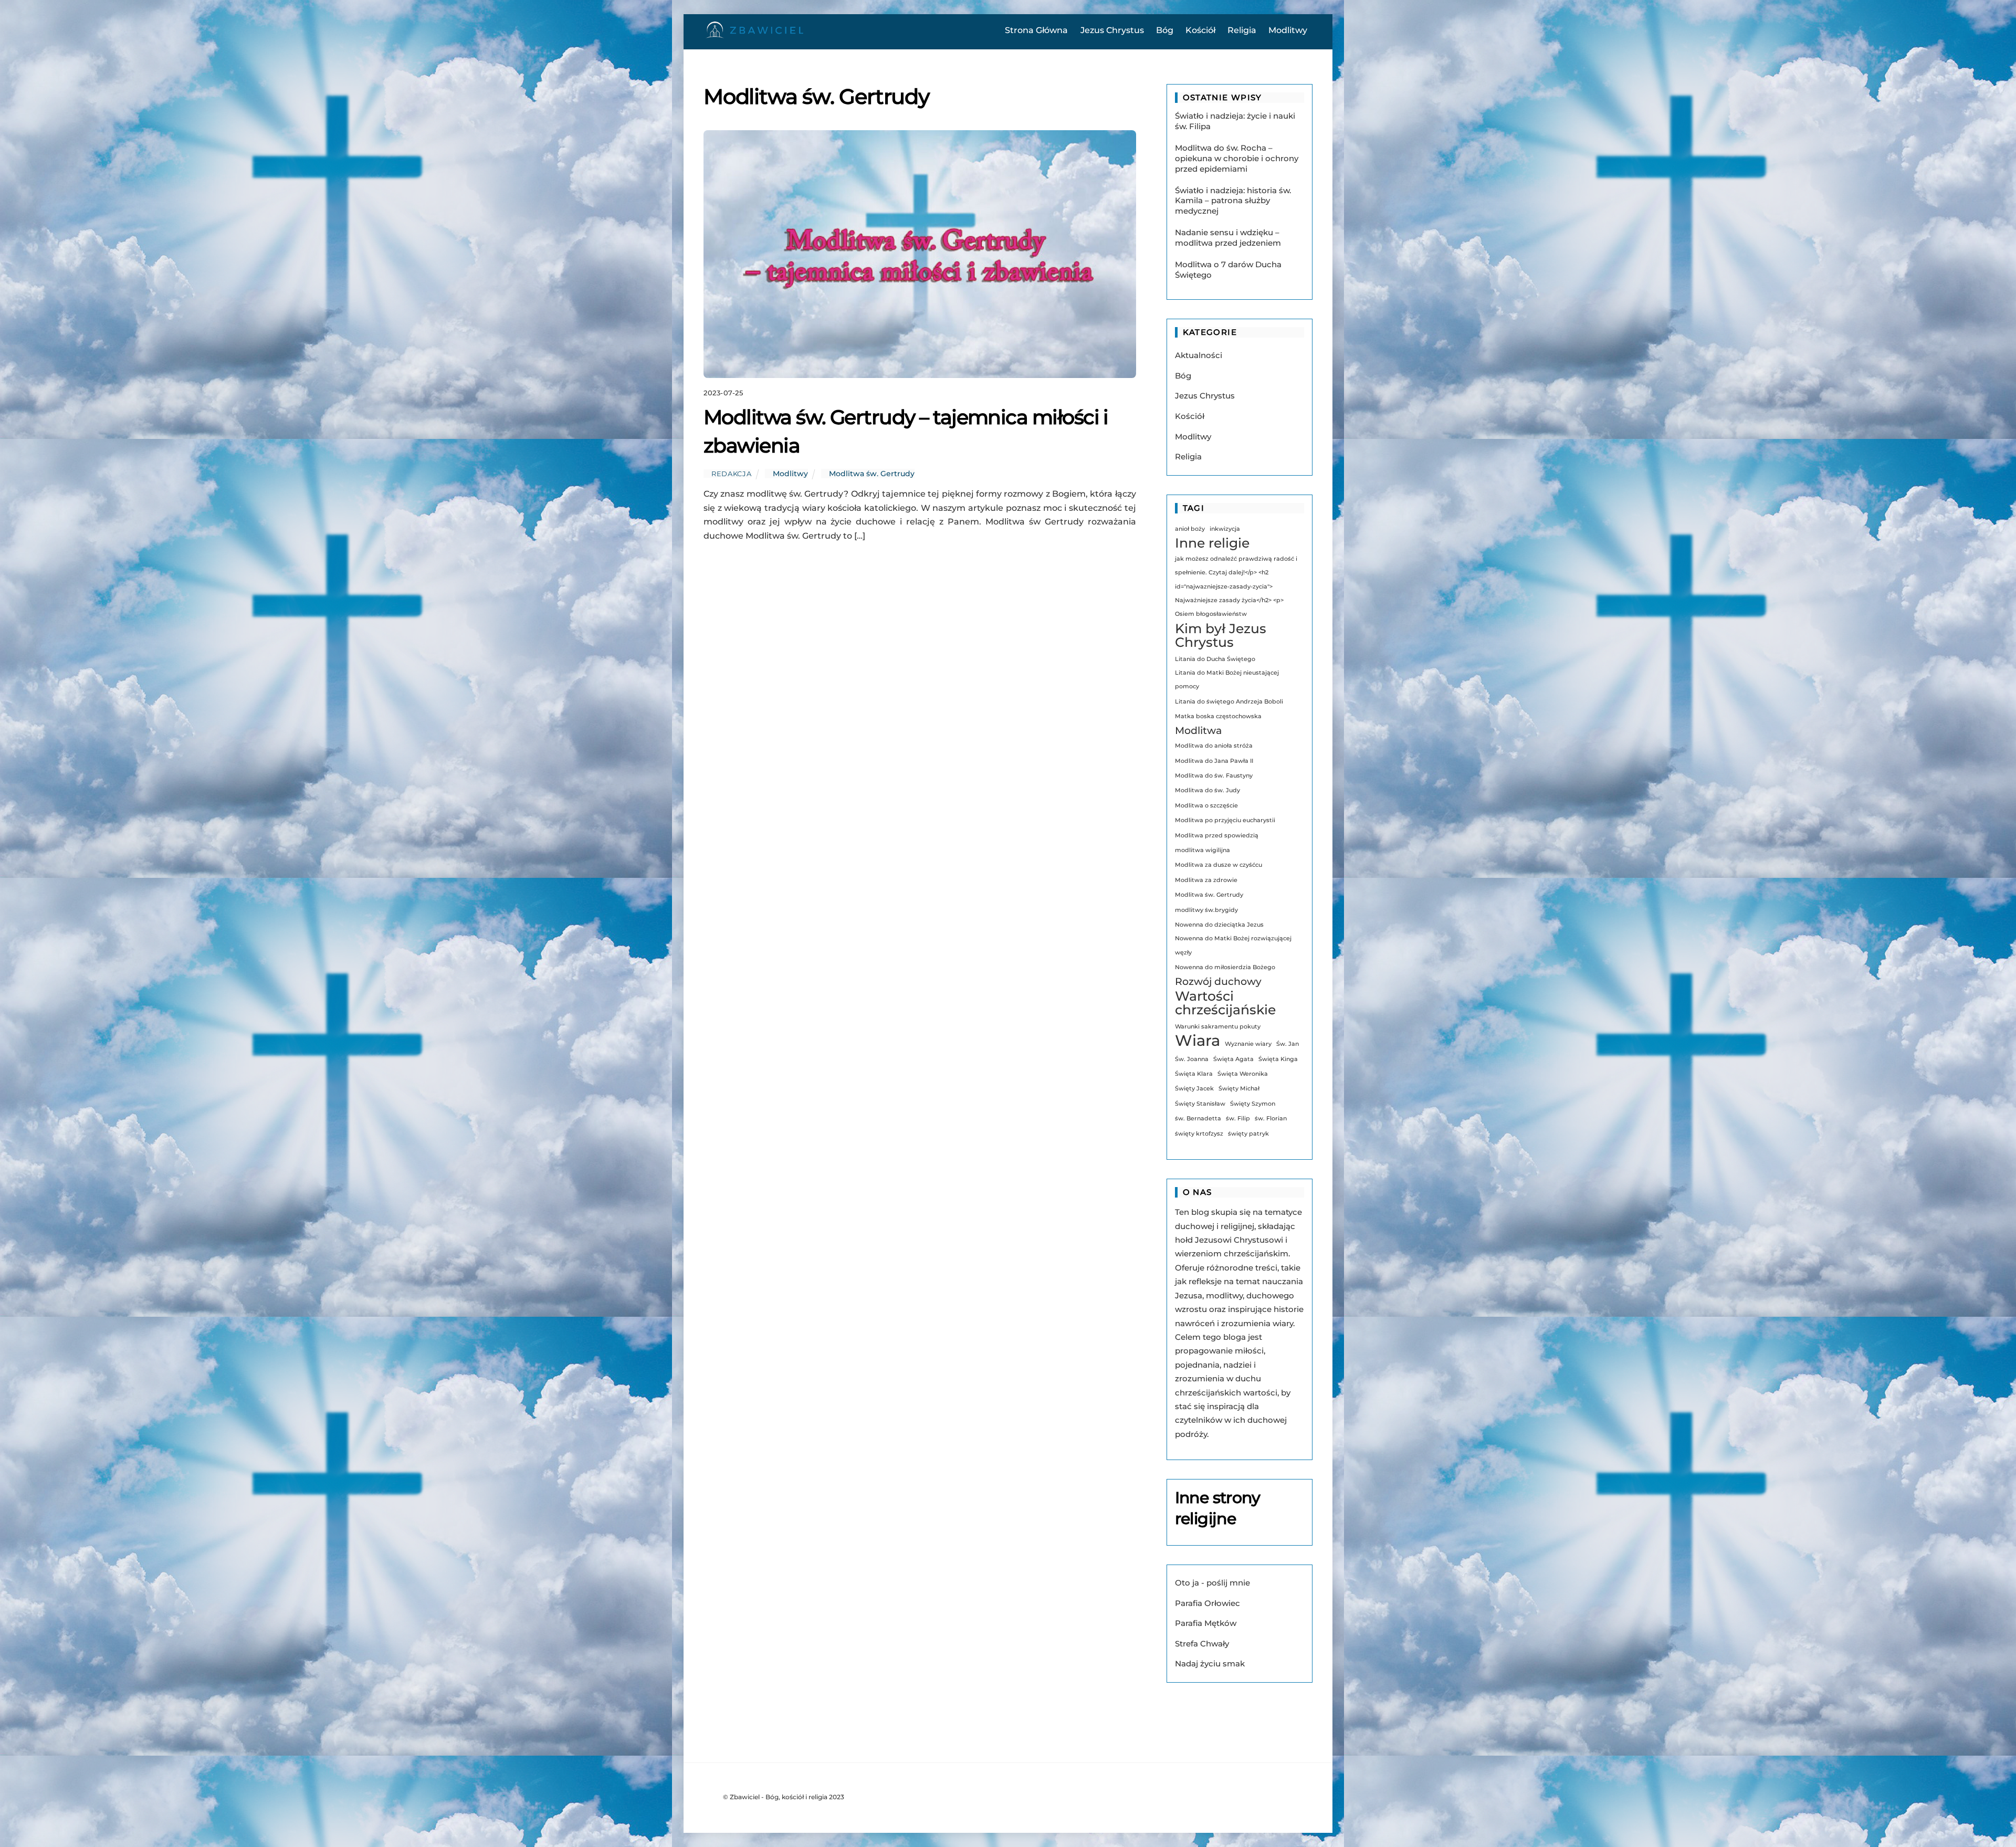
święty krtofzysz (1199, 1134)
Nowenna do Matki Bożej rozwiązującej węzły (1233, 945)
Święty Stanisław (1200, 1104)
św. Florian (1271, 1119)
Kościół (1200, 30)
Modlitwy (1288, 30)
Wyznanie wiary (1248, 1044)
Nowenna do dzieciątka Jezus (1219, 925)
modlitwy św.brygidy (1206, 910)
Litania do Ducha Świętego (1215, 659)
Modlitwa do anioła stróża (1214, 746)
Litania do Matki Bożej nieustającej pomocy (1227, 680)
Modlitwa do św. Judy (1207, 790)
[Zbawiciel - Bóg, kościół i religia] (756, 35)
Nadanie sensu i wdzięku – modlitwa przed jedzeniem (1228, 238)
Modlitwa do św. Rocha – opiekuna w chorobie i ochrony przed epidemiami (1237, 158)
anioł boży (1190, 529)
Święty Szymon (1253, 1104)
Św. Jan (1288, 1044)
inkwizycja (1225, 529)
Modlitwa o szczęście (1206, 806)
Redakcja (731, 474)
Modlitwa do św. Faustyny (1214, 776)
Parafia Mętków (1206, 1623)
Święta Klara (1194, 1074)
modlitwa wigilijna (1203, 850)
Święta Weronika (1243, 1074)
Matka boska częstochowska (1218, 716)
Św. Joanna (1192, 1059)
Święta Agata (1233, 1059)
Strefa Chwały (1202, 1644)
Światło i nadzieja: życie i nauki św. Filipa (1235, 121)
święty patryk (1248, 1134)
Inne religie (1212, 543)
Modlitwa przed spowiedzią (1217, 836)
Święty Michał (1239, 1089)
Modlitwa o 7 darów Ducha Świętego (1228, 270)
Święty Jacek (1194, 1089)
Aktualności (1199, 355)
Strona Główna (1036, 30)
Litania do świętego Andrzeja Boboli (1229, 702)
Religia (1242, 30)
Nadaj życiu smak (1210, 1664)
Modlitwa (1198, 731)
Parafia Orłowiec (1207, 1603)
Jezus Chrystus (1112, 30)
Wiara (1198, 1041)
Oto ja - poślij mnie (1212, 1583)
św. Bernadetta (1198, 1119)
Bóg (1165, 30)
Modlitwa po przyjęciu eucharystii (1225, 820)
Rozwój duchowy (1218, 982)
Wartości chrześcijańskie (1225, 1003)
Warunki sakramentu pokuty (1218, 1027)
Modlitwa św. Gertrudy (872, 474)
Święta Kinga (1278, 1059)
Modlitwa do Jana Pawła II (1214, 761)
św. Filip (1238, 1119)
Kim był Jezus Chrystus (1221, 636)
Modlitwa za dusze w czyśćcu (1219, 865)
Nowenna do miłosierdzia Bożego (1225, 967)
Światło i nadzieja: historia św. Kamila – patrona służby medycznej (1233, 201)
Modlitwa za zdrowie (1206, 880)
